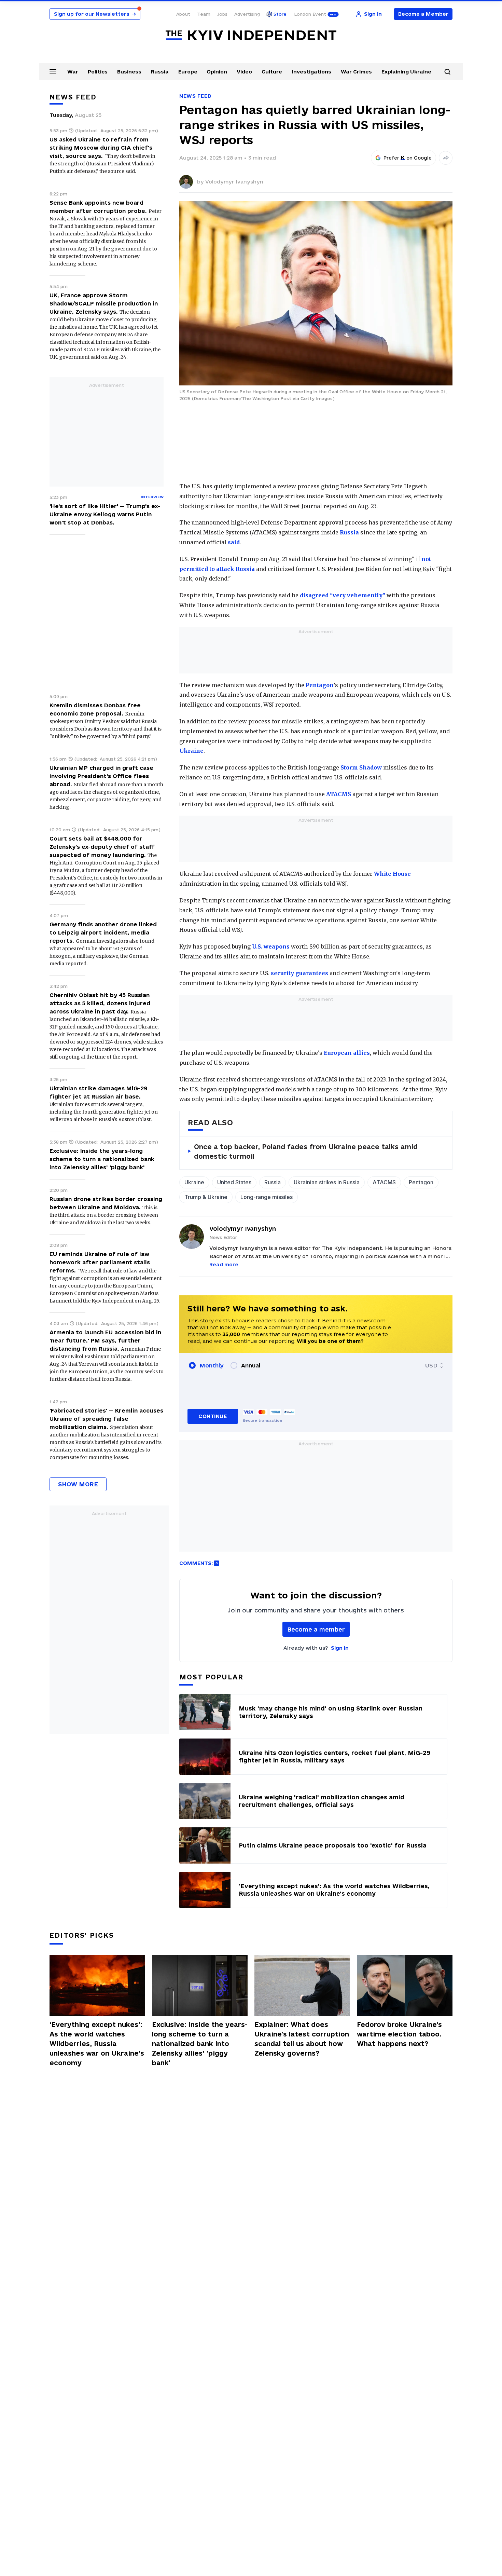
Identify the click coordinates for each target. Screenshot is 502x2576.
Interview (152, 497)
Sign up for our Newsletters (95, 14)
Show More (78, 1484)
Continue (213, 1416)
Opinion (217, 72)
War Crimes (356, 72)
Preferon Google (408, 158)
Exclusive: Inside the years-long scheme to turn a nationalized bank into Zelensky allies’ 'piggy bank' (102, 1159)
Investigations (311, 72)
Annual (251, 1365)
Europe (188, 72)
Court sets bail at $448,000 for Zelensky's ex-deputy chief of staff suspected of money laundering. (102, 847)
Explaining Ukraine (406, 72)
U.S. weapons (271, 946)
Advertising (247, 14)
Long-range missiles (267, 1197)
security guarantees (299, 973)
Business (129, 72)
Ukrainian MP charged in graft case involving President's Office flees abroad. (101, 776)
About (183, 14)
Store (280, 14)
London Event (310, 14)
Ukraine (191, 751)
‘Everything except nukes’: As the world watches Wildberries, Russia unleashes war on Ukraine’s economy (97, 2044)
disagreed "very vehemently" (343, 595)
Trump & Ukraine (206, 1197)
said (234, 542)
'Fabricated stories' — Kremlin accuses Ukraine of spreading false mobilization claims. (106, 1419)
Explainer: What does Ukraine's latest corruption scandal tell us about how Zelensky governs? (302, 2039)
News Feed (195, 96)
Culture (272, 72)
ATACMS (339, 794)
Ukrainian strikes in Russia (327, 1182)
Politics (98, 72)
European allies (347, 1053)
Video (244, 72)
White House (392, 874)
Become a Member (423, 14)
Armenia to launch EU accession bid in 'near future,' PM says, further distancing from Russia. (105, 1340)
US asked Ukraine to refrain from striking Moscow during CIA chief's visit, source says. (101, 148)
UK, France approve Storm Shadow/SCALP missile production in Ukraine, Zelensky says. (104, 303)
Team (204, 14)
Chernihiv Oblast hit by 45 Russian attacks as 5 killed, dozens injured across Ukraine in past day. (100, 1003)
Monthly (212, 1365)
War (73, 72)
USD (431, 1365)
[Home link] (251, 35)
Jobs (222, 14)
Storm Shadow (361, 767)
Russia (160, 72)
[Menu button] (53, 71)
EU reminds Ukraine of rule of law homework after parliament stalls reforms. (100, 1262)
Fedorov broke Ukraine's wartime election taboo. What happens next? (399, 2034)
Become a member (316, 1629)
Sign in (340, 1648)
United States (234, 1182)
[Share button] (446, 158)
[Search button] (447, 72)
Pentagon (320, 685)
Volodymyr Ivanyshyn (234, 182)
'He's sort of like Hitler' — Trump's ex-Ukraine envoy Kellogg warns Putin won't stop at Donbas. (105, 514)
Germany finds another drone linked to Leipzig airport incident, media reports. (103, 932)
